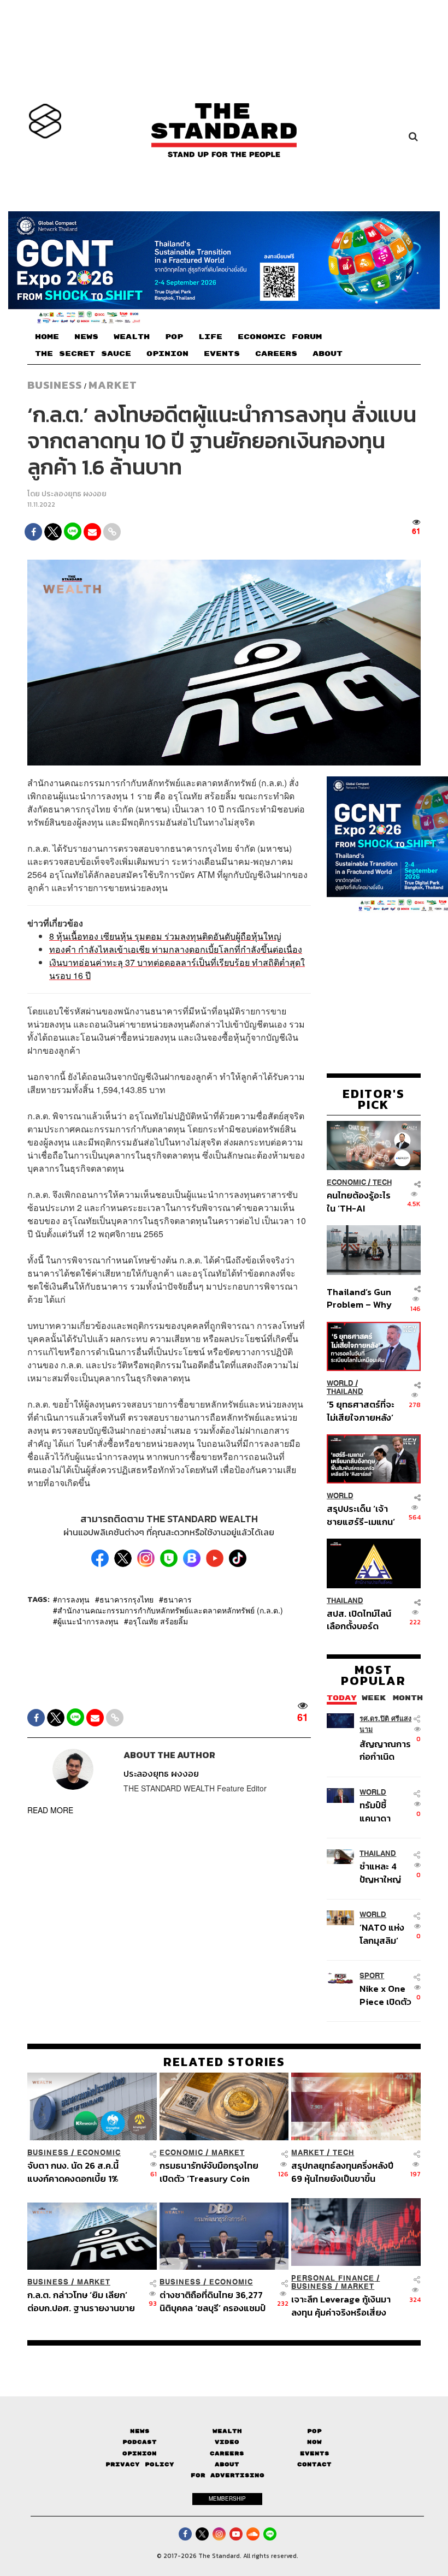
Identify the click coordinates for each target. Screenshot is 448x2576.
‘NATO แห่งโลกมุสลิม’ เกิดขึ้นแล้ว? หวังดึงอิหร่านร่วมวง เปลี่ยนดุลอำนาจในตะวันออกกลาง (386, 1934)
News (140, 2431)
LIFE (210, 337)
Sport (372, 1976)
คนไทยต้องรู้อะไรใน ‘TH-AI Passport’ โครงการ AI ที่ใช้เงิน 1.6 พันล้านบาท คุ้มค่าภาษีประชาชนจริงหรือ (359, 1201)
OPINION (167, 354)
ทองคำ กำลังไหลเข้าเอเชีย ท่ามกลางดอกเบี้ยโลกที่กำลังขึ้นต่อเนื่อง (176, 949)
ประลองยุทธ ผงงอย (74, 494)
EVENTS (222, 354)
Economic (346, 1182)
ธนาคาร (178, 1599)
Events (315, 2453)
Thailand (345, 1391)
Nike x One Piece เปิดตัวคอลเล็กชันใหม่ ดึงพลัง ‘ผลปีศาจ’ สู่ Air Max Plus (385, 1995)
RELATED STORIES (224, 2062)
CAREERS (276, 354)
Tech (382, 1182)
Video (227, 2442)
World (340, 1383)
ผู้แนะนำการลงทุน (88, 1621)
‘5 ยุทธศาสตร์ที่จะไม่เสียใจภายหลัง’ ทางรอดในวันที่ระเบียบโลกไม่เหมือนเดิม (361, 1411)
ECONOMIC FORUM (280, 337)
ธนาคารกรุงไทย (126, 1599)
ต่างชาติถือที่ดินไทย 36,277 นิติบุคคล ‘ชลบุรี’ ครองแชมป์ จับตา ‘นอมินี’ (213, 2301)
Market (113, 385)
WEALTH (132, 337)
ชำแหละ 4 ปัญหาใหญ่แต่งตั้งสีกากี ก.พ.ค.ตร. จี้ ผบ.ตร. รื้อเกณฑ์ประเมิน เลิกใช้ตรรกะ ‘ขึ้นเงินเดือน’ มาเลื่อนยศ (384, 1872)
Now (314, 2442)
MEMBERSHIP (227, 2498)
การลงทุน (73, 1599)
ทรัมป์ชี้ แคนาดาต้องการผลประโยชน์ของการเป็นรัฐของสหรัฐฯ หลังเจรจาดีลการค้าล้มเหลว (384, 1811)
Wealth (227, 2431)
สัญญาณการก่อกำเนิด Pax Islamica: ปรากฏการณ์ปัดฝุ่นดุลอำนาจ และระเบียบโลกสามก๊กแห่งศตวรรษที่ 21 (385, 1750)
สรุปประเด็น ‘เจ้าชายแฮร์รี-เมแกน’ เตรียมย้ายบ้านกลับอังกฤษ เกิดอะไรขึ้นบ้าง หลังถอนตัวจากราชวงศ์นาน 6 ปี (361, 1515)
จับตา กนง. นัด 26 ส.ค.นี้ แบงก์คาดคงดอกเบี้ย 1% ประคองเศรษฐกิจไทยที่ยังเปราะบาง (76, 2172)
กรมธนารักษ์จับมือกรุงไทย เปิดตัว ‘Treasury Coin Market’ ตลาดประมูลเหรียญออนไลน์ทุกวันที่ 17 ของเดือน (214, 2172)
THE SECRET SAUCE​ (83, 354)
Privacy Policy (140, 2464)
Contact (314, 2464)
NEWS (86, 337)
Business (55, 385)
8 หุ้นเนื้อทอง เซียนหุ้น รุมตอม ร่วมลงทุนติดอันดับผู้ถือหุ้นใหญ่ (165, 936)
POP (174, 337)
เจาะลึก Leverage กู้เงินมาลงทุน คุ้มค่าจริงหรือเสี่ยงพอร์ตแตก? (341, 2305)
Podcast (140, 2442)
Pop (314, 2431)
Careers (227, 2453)
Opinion (140, 2453)
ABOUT (328, 354)
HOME (47, 337)
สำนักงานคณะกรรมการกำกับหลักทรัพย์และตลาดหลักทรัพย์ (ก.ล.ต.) (170, 1610)
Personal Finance (333, 2278)
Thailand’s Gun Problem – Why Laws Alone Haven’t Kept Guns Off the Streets (359, 1298)
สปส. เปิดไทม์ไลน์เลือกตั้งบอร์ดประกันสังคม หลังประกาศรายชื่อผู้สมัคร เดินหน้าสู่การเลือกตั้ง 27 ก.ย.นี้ (359, 1620)
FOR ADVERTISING (228, 2475)
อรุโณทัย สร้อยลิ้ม (158, 1621)
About (227, 2464)
